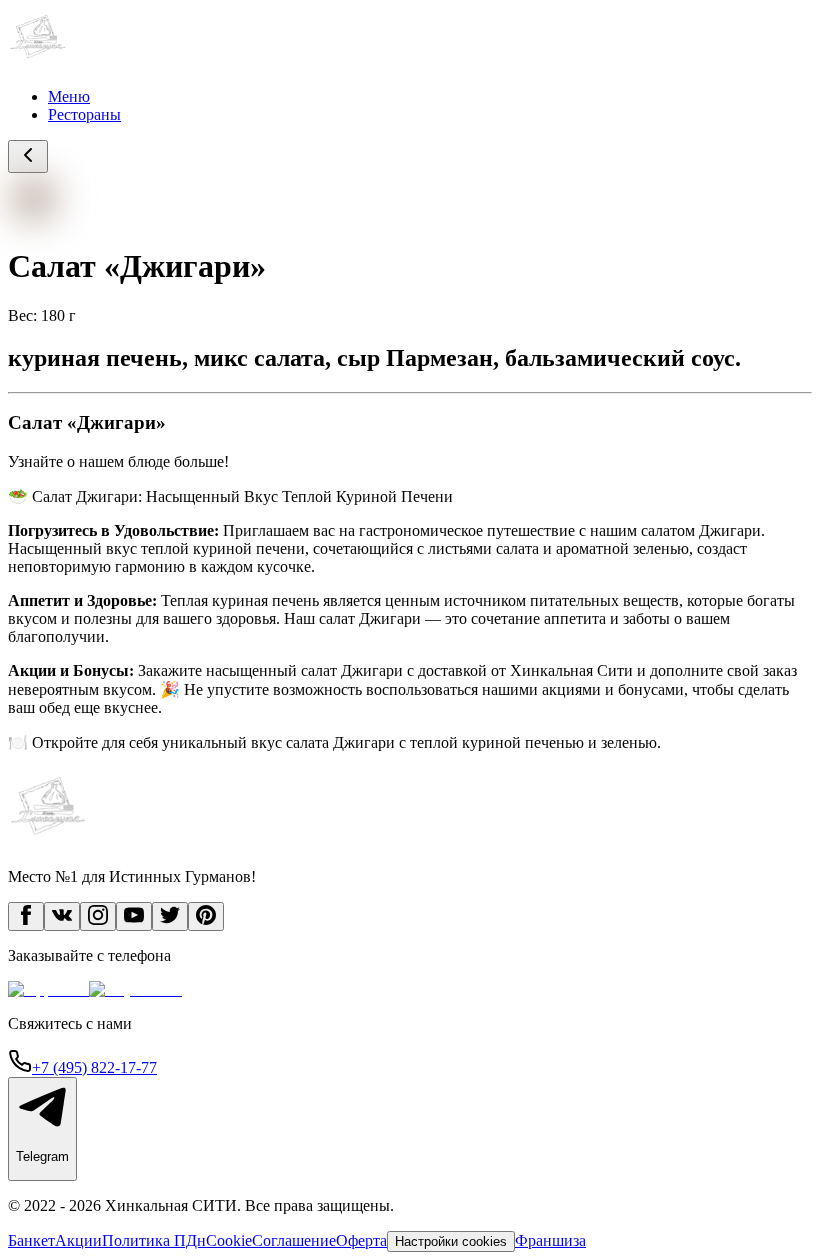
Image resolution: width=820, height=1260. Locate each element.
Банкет (31, 1240)
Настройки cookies (451, 1241)
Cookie (229, 1240)
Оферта (361, 1240)
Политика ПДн (154, 1240)
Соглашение (294, 1240)
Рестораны (84, 114)
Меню (69, 96)
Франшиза (550, 1240)
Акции (78, 1240)
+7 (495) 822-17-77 (94, 1067)
